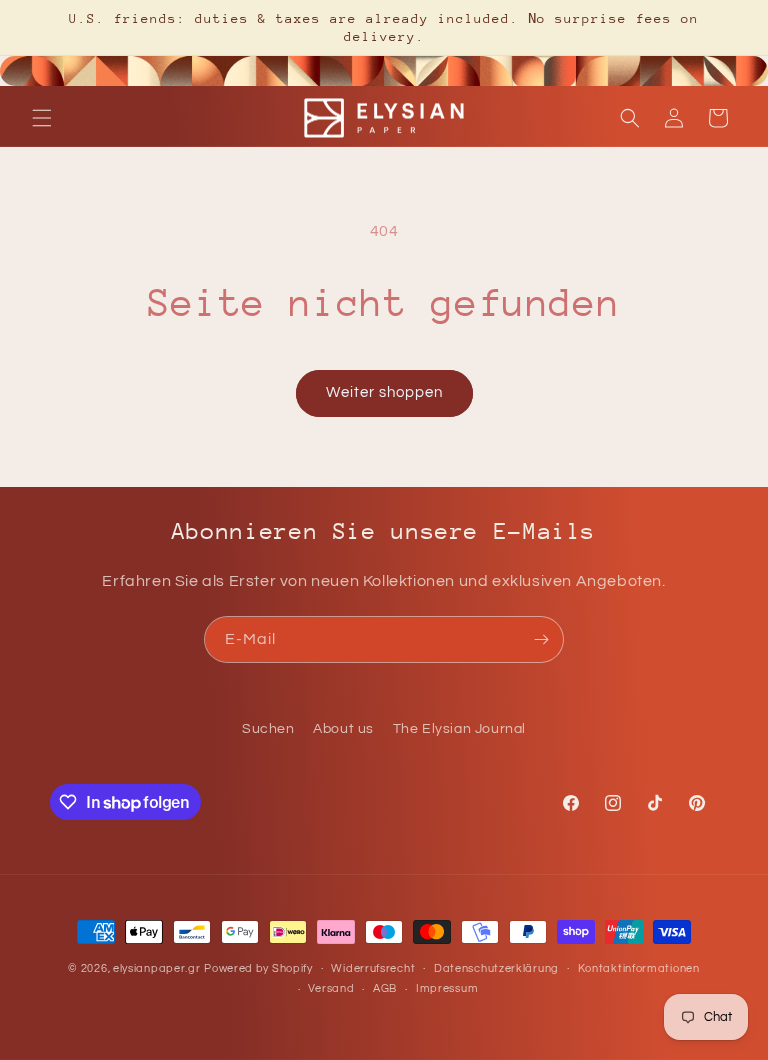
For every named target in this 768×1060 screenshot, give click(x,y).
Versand (331, 988)
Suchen (268, 729)
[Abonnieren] (541, 639)
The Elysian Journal (459, 729)
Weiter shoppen (384, 392)
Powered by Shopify (258, 968)
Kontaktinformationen (639, 968)
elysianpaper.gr (157, 968)
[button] (42, 118)
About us (343, 729)
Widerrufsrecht (373, 968)
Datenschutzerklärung (496, 968)
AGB (385, 988)
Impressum (447, 988)
